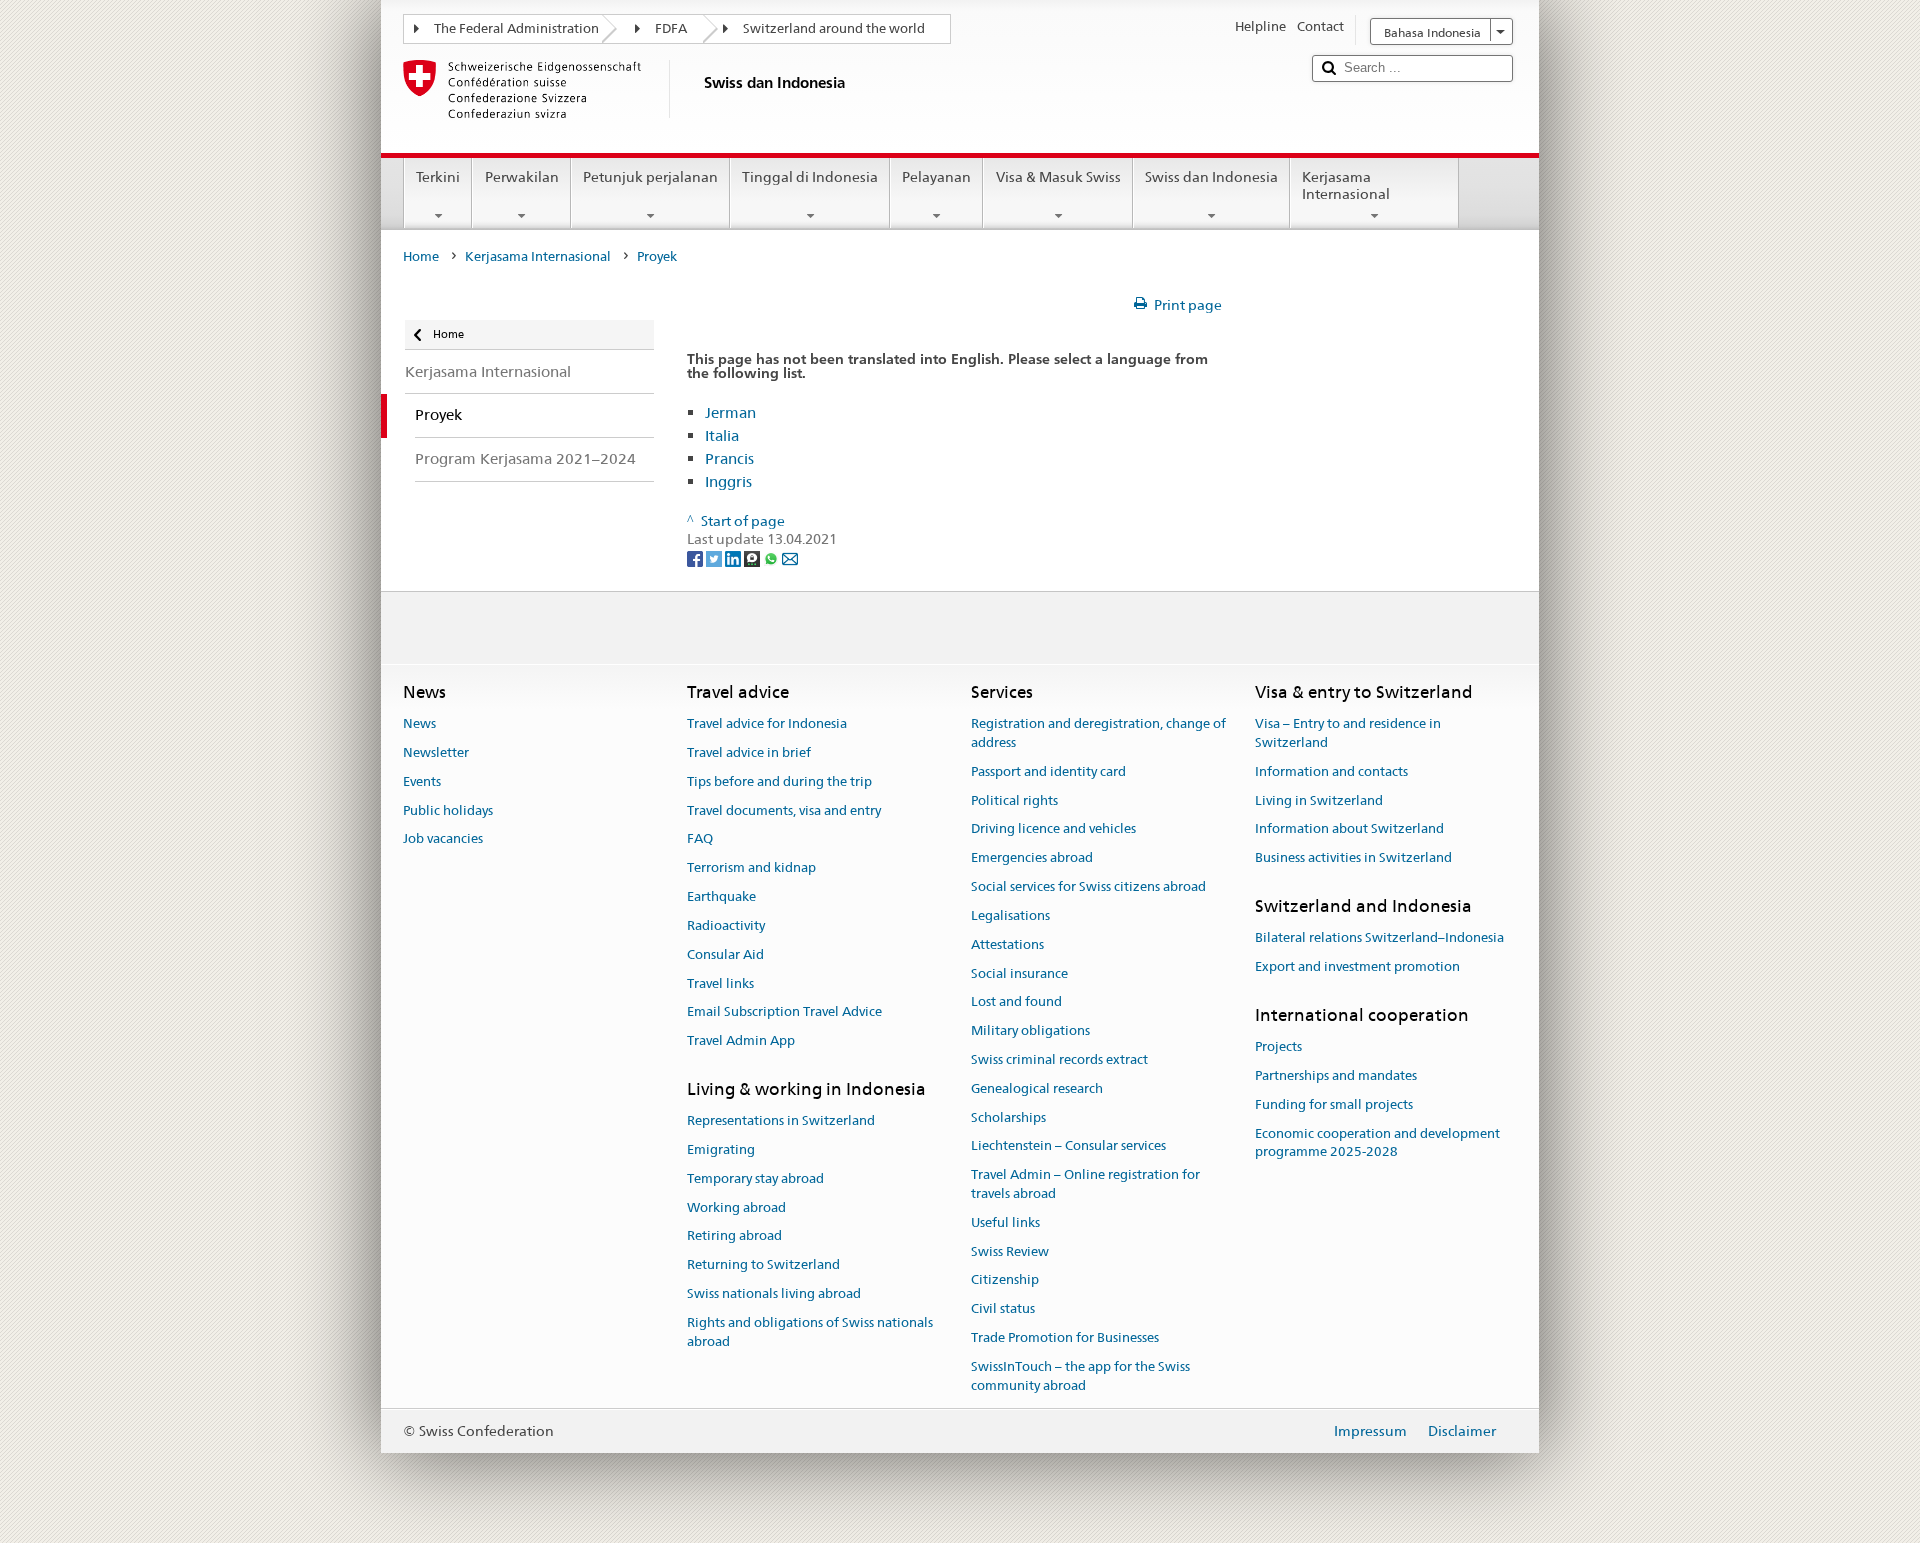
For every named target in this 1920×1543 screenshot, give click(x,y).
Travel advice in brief (749, 752)
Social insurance (1019, 973)
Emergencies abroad (1032, 858)
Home (421, 256)
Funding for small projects (1334, 1104)
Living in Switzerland (1319, 800)
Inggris (728, 481)
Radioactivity (726, 925)
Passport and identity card (1048, 771)
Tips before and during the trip (779, 781)
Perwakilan (522, 177)
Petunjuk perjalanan (650, 177)
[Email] (790, 558)
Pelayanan (936, 177)
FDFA (671, 28)
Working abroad (736, 1207)
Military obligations (1030, 1030)
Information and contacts (1331, 771)
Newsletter (436, 752)
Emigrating (721, 1149)
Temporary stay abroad (755, 1178)
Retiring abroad (734, 1236)
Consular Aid (725, 954)
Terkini (438, 177)
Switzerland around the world (834, 28)
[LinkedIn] (734, 558)
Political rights (1014, 800)
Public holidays (448, 810)
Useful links (1005, 1222)
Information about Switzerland (1349, 829)
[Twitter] (715, 558)
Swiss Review (1010, 1251)
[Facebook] (696, 558)
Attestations (1007, 944)
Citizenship (1005, 1280)
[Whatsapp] (772, 558)
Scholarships (1008, 1117)
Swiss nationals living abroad (774, 1293)
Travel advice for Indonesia (767, 723)
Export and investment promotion (1357, 966)
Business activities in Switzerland (1353, 858)
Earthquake (721, 896)
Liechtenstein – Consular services (1068, 1146)
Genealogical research (1037, 1088)
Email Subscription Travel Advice (784, 1012)
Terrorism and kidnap (751, 868)
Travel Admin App (741, 1040)
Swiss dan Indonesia (1211, 177)
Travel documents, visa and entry (784, 810)
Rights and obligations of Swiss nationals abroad (810, 1332)
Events (422, 781)
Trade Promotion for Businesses (1065, 1337)
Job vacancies (443, 839)
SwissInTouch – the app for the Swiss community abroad (1080, 1376)
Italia (722, 435)
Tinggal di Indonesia (810, 177)
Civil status (1003, 1309)
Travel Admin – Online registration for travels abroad (1085, 1184)
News (419, 723)
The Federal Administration (516, 28)
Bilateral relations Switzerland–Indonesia (1379, 938)
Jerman (730, 412)
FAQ (700, 839)
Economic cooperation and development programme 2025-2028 (1377, 1143)
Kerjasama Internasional (1346, 185)
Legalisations (1010, 915)
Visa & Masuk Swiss (1058, 177)
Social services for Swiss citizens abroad (1088, 886)
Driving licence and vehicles (1053, 829)
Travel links (720, 983)
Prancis (729, 458)
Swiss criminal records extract (1059, 1059)
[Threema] (753, 558)
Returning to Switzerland (763, 1265)
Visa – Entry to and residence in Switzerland (1348, 733)
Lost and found (1016, 1002)
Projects (1278, 1046)
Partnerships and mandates (1336, 1075)
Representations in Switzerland (781, 1120)
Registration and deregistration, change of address (1098, 733)
